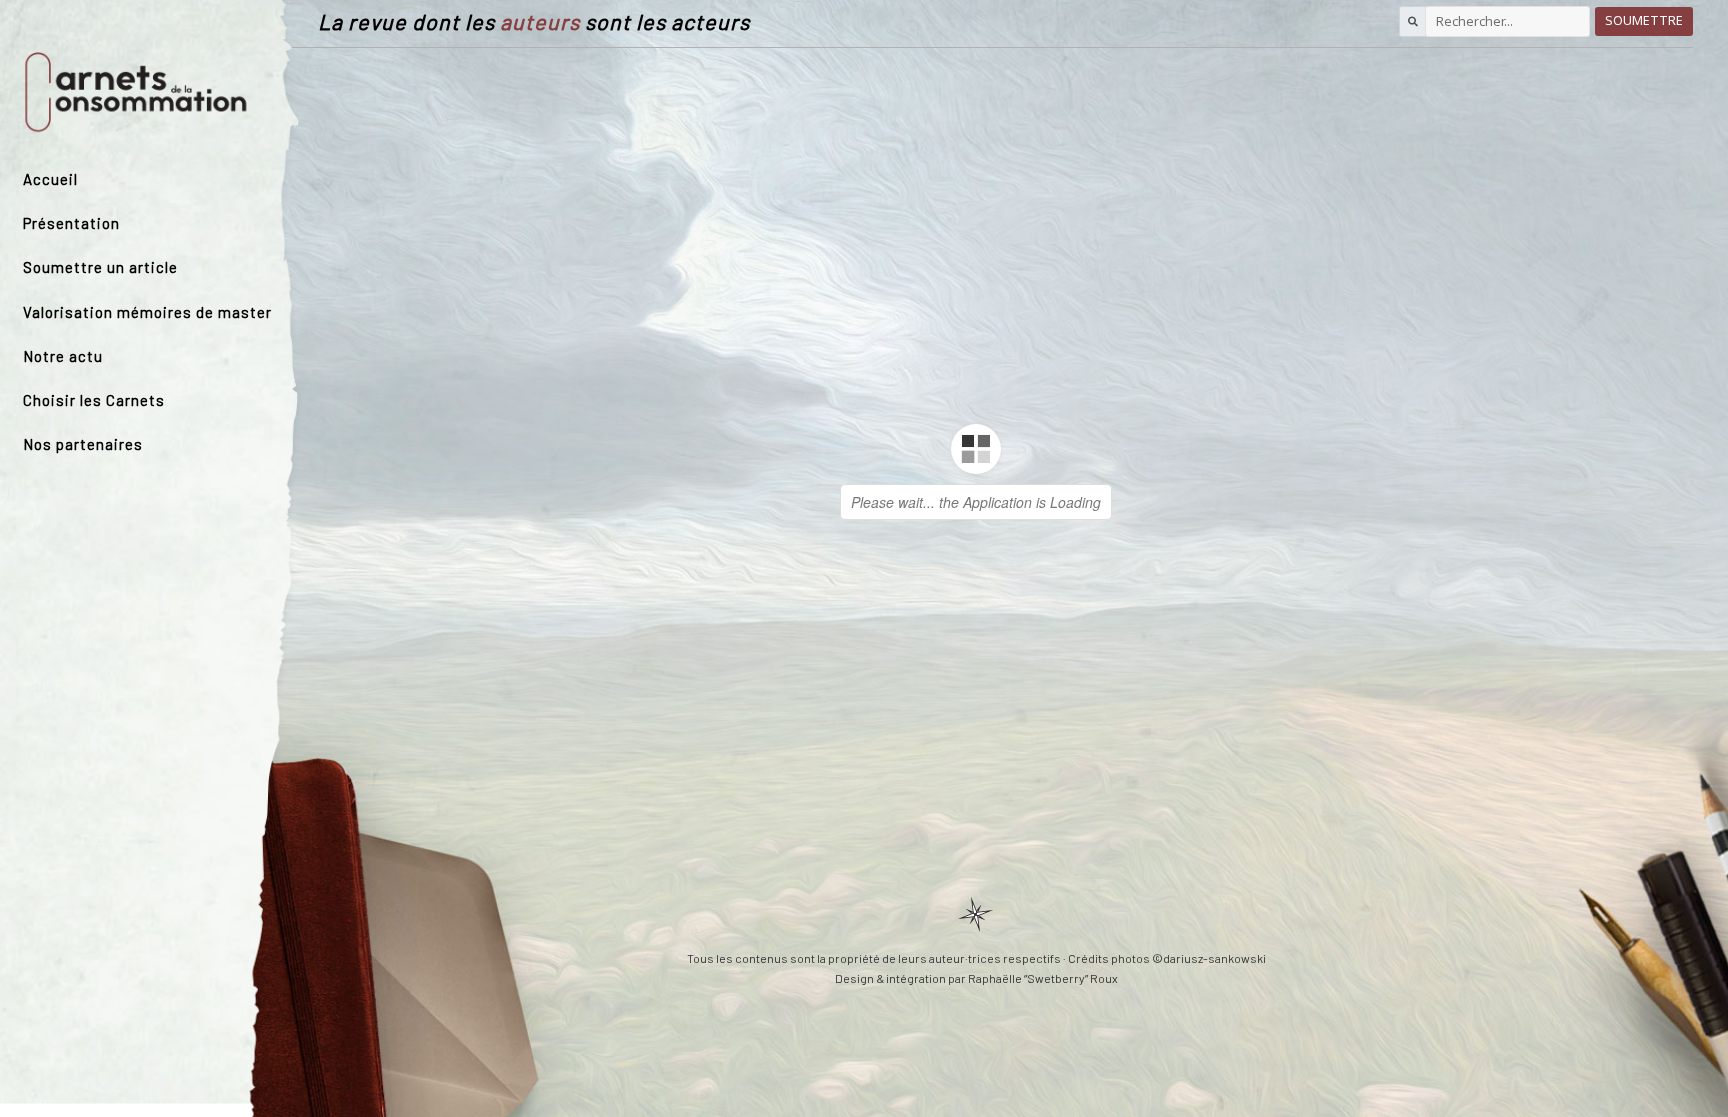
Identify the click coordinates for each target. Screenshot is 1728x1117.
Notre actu (63, 356)
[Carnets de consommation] (136, 91)
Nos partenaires (83, 444)
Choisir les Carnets (94, 400)
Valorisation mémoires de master (147, 312)
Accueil (50, 179)
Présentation (71, 223)
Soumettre (1644, 20)
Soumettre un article (100, 267)
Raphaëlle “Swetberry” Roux (1043, 978)
